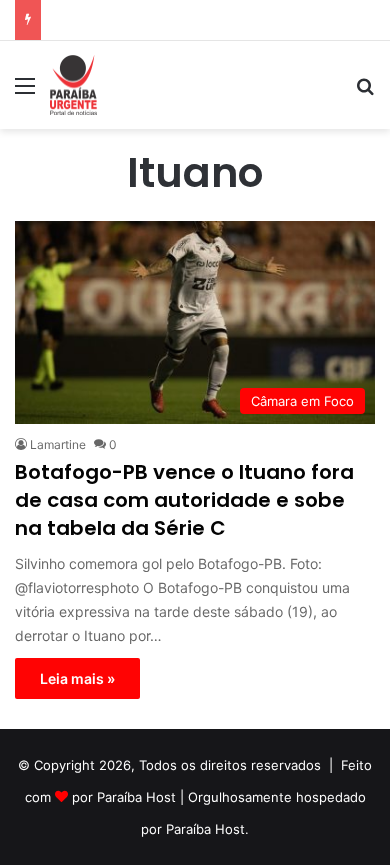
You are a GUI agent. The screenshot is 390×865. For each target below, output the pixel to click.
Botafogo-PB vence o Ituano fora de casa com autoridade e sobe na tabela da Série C (184, 500)
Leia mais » (77, 678)
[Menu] (25, 92)
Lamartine (58, 444)
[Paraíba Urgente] (73, 85)
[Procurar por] (365, 92)
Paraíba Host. (207, 829)
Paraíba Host (136, 797)
